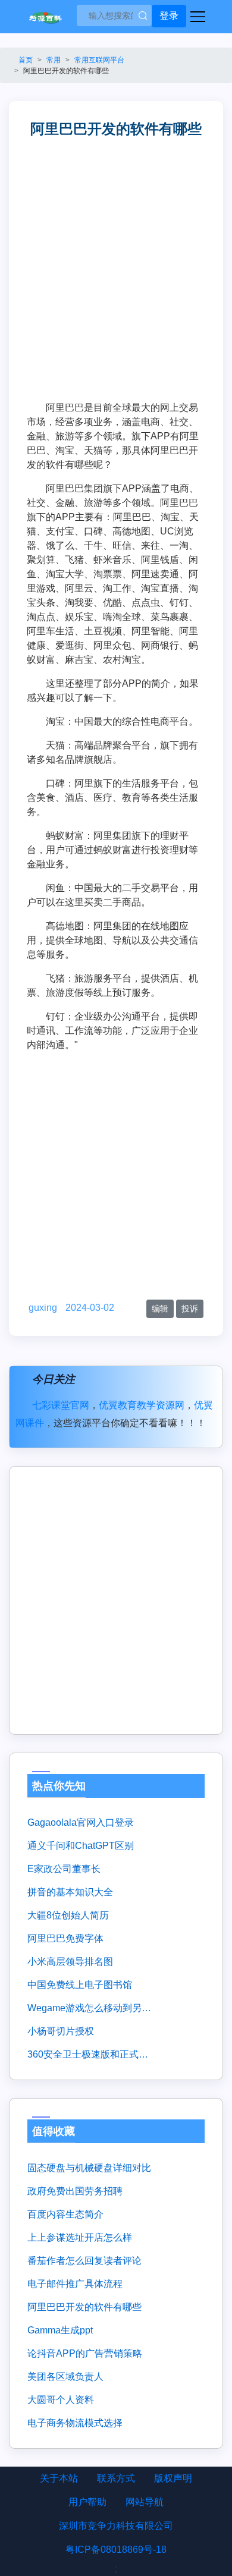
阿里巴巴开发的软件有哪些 (84, 2307)
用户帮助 (87, 2502)
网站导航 (145, 2502)
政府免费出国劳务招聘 (75, 2191)
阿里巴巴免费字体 (65, 1938)
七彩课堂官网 (61, 1405)
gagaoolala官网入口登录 (81, 1822)
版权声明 (173, 2478)
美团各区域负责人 (65, 2377)
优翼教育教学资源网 (142, 1405)
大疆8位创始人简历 (68, 1915)
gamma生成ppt (60, 2330)
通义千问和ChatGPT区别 (81, 1846)
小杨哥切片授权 (61, 2031)
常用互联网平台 (99, 60)
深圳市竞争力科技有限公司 (116, 2526)
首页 (26, 60)
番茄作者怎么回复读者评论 (84, 2261)
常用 (54, 60)
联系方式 (116, 2478)
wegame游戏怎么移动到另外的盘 (89, 2008)
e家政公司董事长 (64, 1869)
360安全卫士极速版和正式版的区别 (89, 2054)
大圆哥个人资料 (61, 2400)
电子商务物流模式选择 (75, 2423)
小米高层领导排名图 (70, 1962)
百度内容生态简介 (65, 2214)
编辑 (160, 1309)
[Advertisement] (116, 279)
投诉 (190, 1309)
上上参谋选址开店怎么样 (80, 2237)
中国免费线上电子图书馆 (80, 1985)
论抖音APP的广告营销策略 (85, 2353)
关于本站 (59, 2478)
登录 (169, 16)
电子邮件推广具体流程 (75, 2284)
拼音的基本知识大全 (70, 1892)
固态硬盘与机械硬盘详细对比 (89, 2168)
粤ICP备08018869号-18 (116, 2550)
